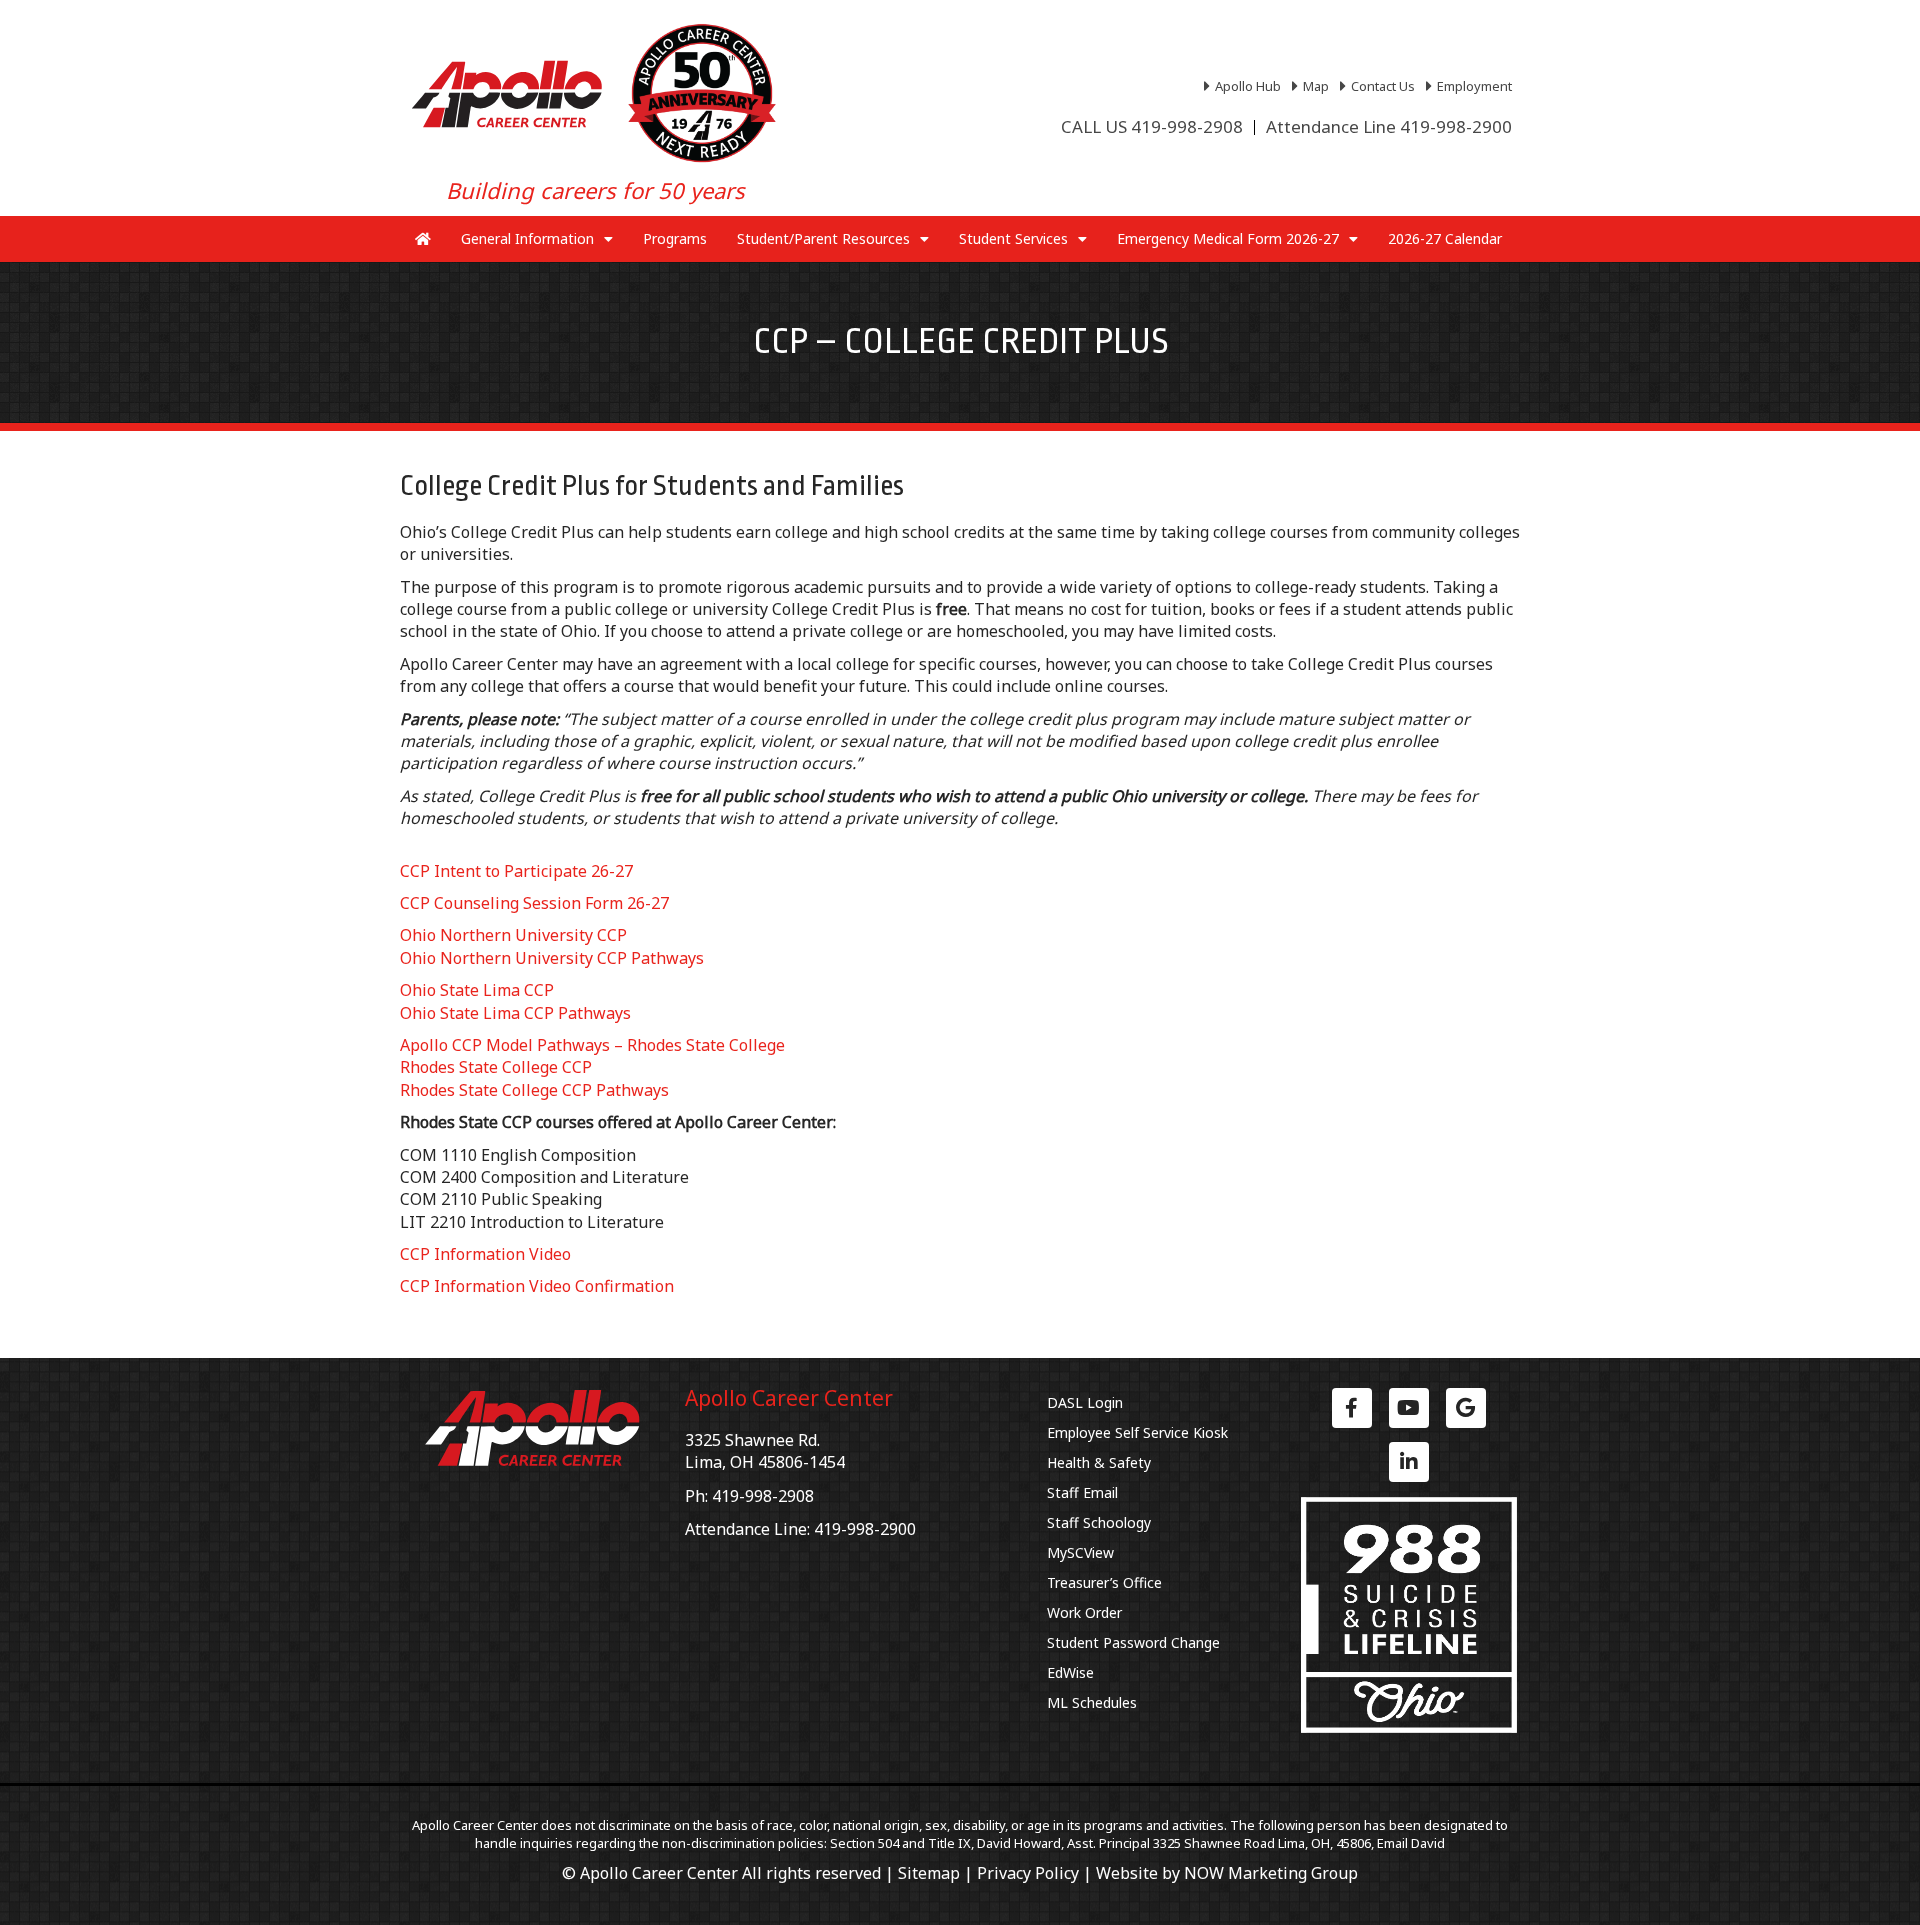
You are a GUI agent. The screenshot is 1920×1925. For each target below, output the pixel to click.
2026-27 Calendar (1445, 238)
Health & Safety (1099, 1462)
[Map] (1313, 86)
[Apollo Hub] (1245, 86)
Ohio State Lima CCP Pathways (515, 1013)
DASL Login (1085, 1402)
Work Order (1084, 1612)
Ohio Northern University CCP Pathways (552, 958)
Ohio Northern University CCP (513, 935)
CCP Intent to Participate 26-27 (516, 871)
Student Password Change (1133, 1642)
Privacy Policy (1028, 1873)
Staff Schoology (1099, 1522)
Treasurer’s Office (1104, 1582)
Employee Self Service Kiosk (1137, 1432)
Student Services (1013, 238)
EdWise (1070, 1672)
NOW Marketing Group (1271, 1873)
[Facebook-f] (1352, 1408)
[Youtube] (1409, 1408)
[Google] (1466, 1408)
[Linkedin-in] (1409, 1462)
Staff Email (1082, 1492)
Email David (1411, 1843)
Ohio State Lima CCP (477, 990)
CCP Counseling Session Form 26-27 (534, 903)
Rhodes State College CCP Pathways (534, 1090)
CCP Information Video (485, 1254)
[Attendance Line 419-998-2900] (1389, 127)
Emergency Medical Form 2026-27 (1228, 238)
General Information (527, 238)
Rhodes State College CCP (496, 1067)
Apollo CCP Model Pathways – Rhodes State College (592, 1045)
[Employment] (1471, 86)
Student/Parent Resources (823, 238)
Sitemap (929, 1873)
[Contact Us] (1380, 86)
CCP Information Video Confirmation (537, 1286)
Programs (675, 238)
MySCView (1080, 1552)
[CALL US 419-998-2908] (1152, 127)
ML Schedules (1092, 1702)
